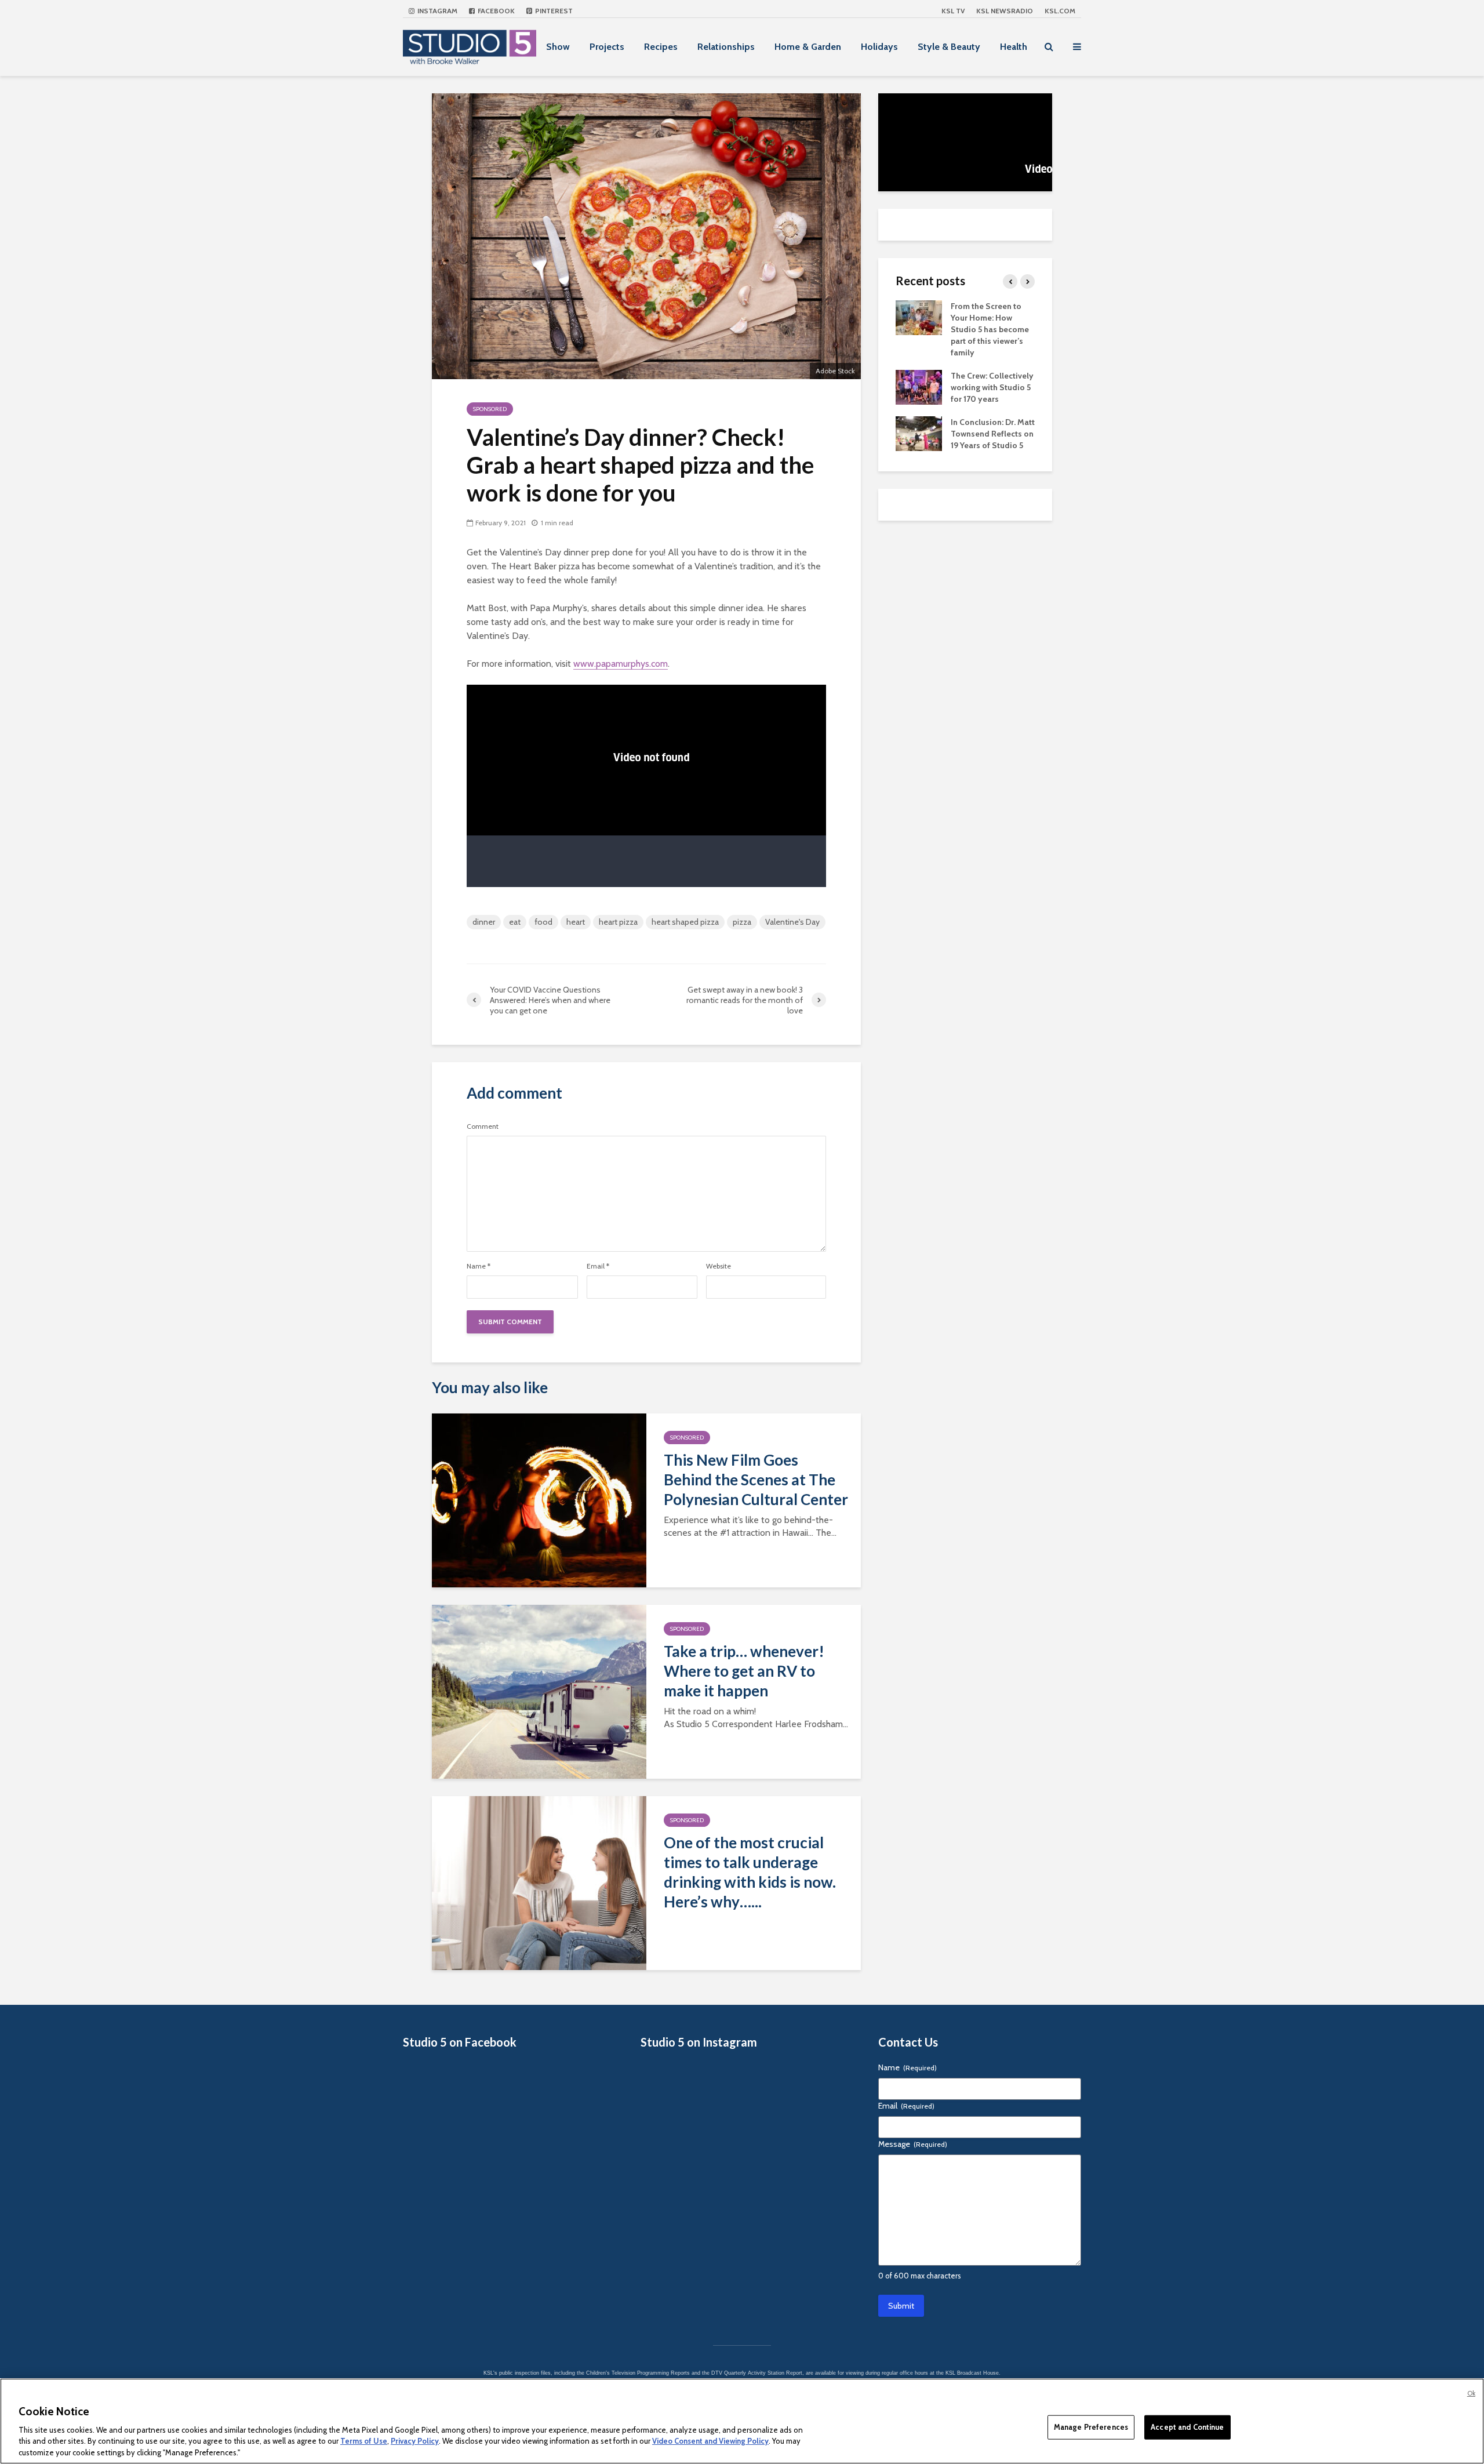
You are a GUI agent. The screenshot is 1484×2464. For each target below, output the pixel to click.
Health (1014, 47)
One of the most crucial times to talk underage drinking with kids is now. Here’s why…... (750, 1872)
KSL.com (1060, 11)
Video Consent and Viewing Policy (710, 2441)
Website (719, 1266)
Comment (483, 1126)
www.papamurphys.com (621, 664)
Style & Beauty (949, 47)
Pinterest (553, 11)
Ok (1471, 2393)
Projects (607, 47)
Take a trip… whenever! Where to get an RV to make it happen (744, 1671)
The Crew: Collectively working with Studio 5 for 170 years (992, 387)
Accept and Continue (1187, 2427)
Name (479, 1266)
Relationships (726, 47)
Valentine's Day (792, 922)
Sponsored (490, 409)
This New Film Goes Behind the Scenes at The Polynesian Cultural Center (756, 1480)
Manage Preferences (1091, 2427)
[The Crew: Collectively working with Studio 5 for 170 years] (919, 386)
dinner (484, 922)
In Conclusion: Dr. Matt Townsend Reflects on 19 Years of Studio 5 (993, 434)
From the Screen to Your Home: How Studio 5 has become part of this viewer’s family (990, 329)
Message (913, 2144)
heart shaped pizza (685, 922)
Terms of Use (364, 2441)
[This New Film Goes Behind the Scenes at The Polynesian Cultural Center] (539, 1500)
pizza (742, 922)
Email (598, 1266)
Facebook (495, 11)
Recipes (661, 47)
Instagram (437, 11)
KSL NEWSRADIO (1005, 11)
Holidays (879, 47)
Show (558, 47)
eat (515, 922)
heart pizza (618, 922)
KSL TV (953, 11)
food (543, 922)
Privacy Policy (415, 2441)
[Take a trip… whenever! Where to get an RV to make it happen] (539, 1691)
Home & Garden (808, 47)
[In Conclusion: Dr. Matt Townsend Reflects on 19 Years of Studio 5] (919, 433)
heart (576, 922)
